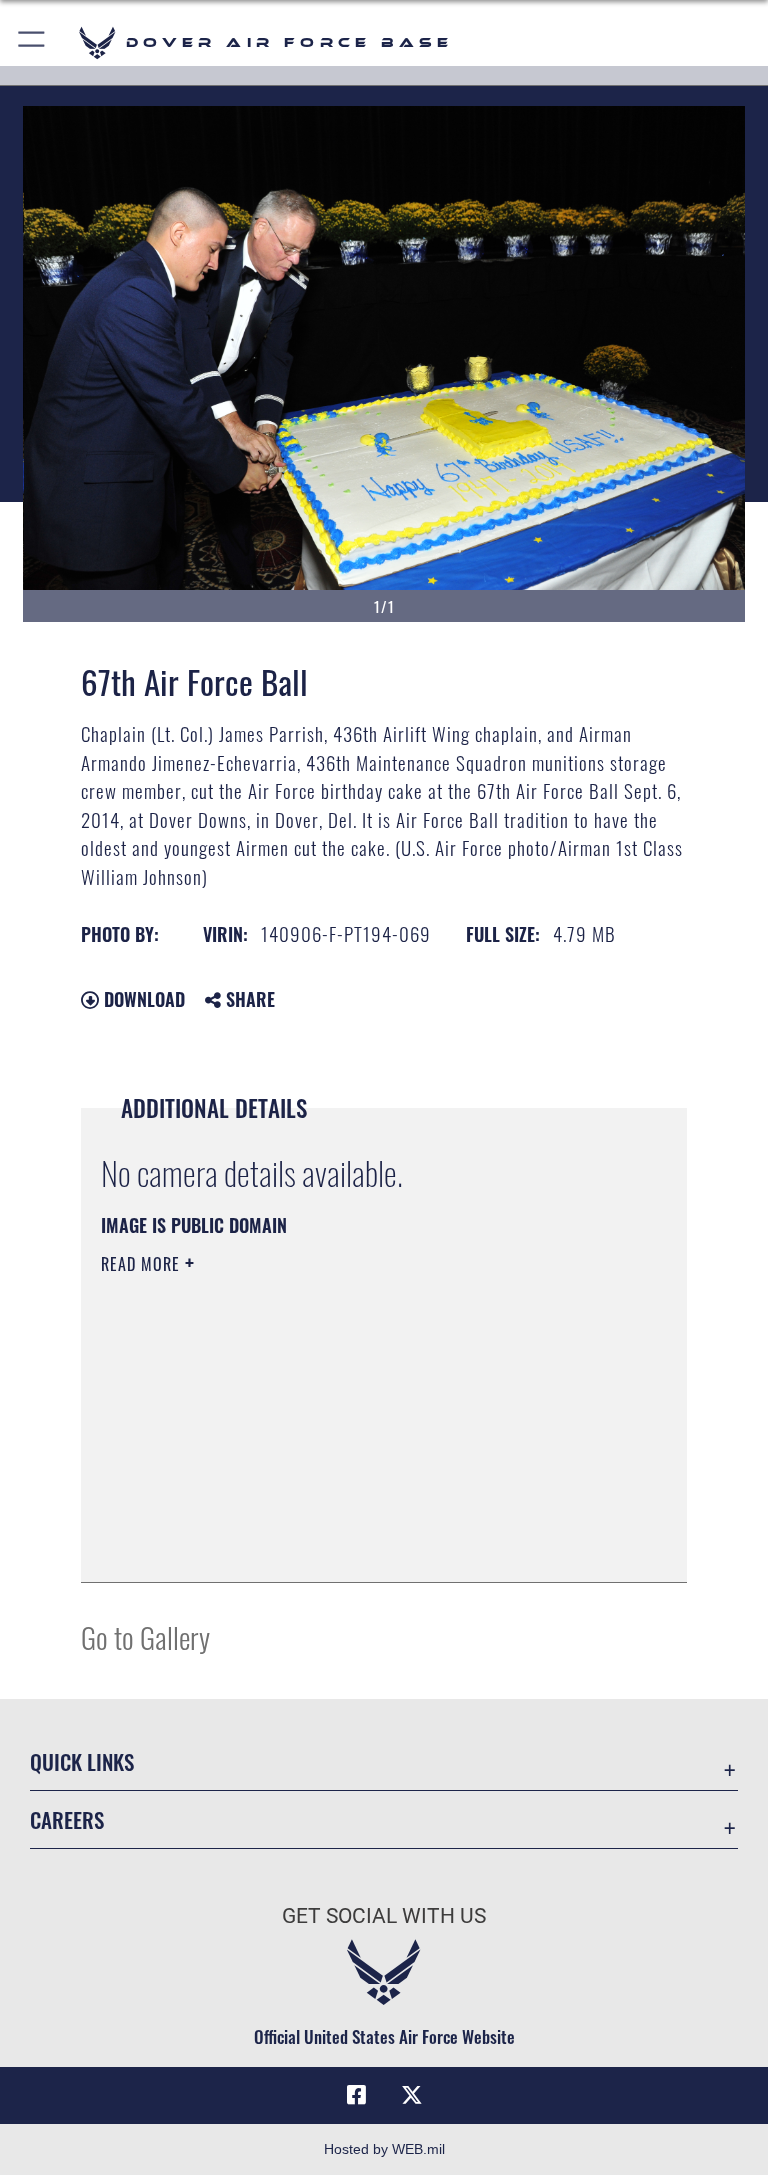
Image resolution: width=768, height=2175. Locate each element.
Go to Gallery (145, 1636)
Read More (143, 1264)
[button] (32, 42)
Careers (67, 1819)
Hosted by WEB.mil (384, 2149)
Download (142, 999)
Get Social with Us (384, 1916)
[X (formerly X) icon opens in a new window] (412, 2095)
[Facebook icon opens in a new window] (356, 2095)
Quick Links (82, 1761)
